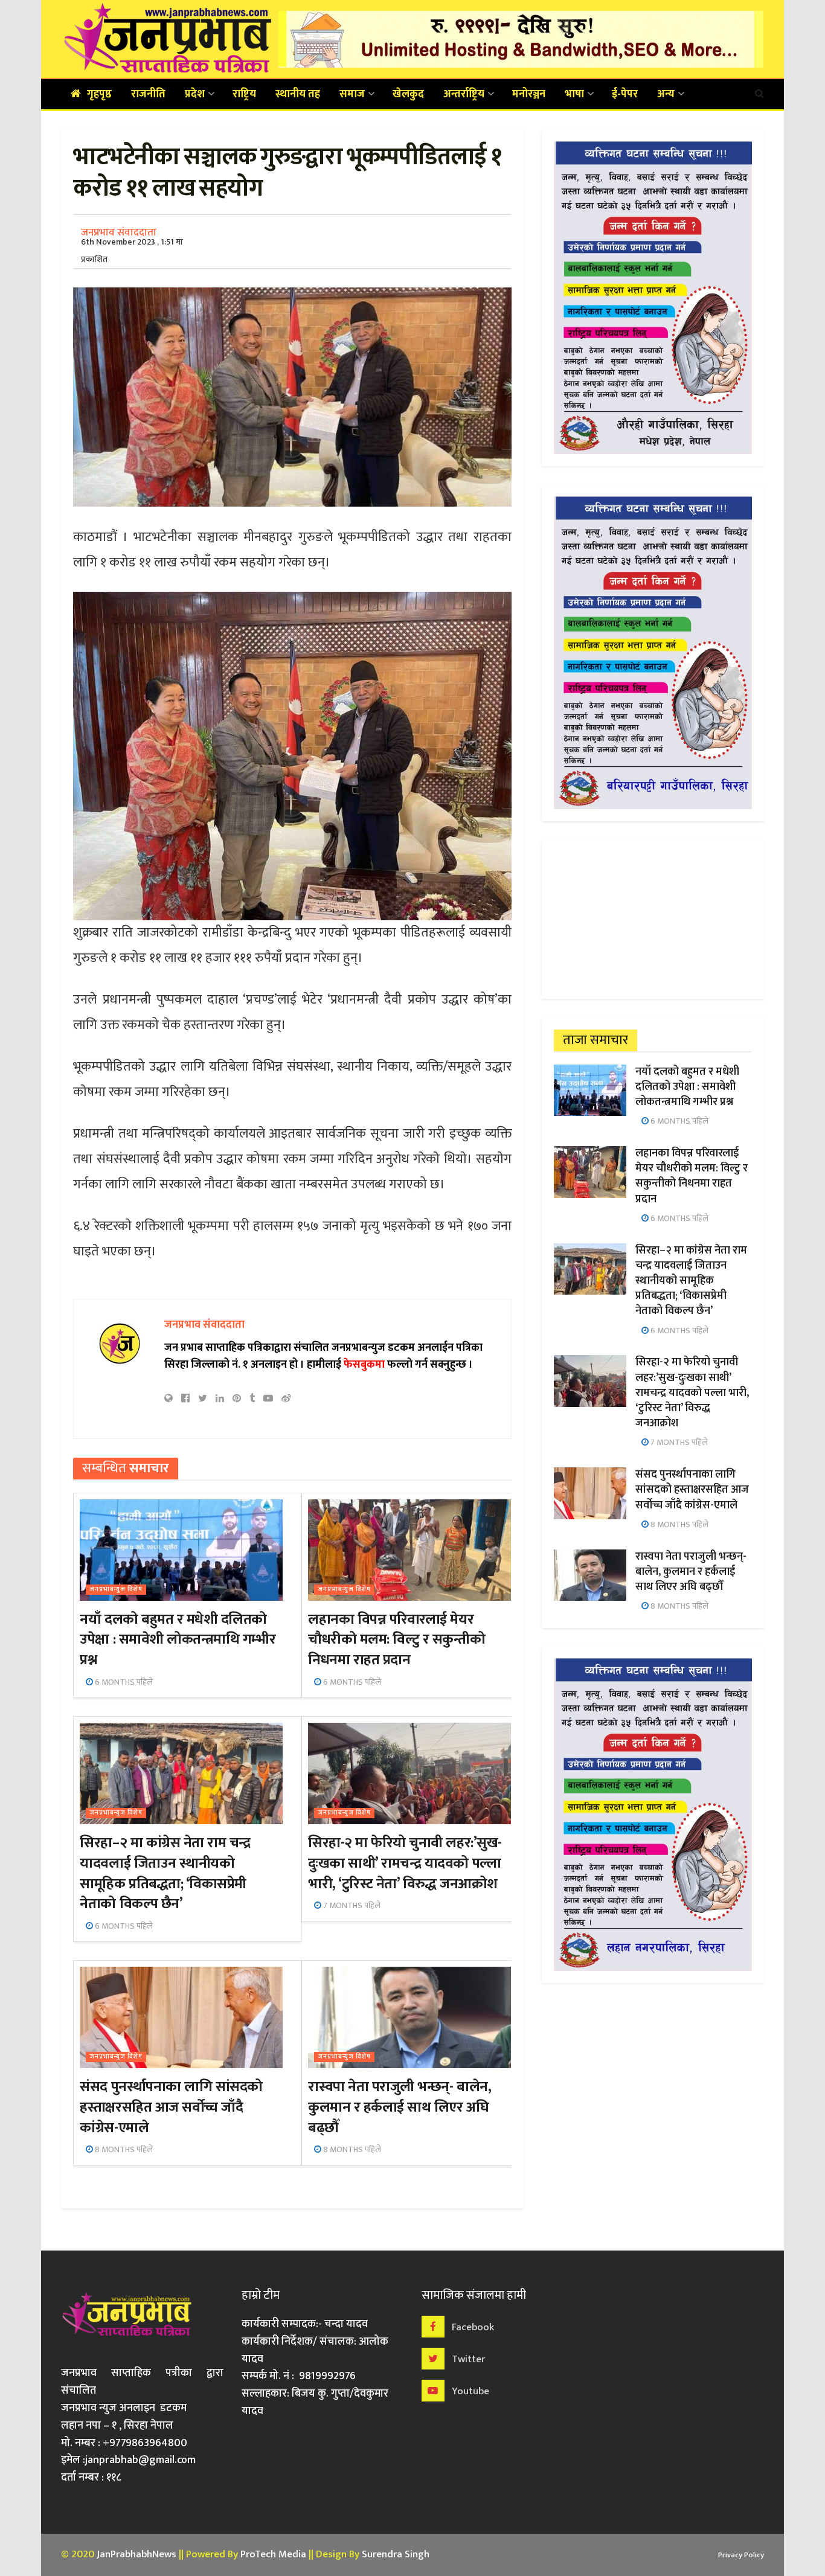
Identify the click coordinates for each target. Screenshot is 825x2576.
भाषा (574, 94)
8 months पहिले (123, 2149)
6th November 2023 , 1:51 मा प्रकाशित (132, 251)
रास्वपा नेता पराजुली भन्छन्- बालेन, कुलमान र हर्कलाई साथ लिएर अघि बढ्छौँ (400, 2107)
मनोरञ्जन (529, 94)
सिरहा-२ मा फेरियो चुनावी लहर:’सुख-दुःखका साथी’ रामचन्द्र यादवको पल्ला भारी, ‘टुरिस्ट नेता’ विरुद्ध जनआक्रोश (405, 1863)
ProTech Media (273, 2554)
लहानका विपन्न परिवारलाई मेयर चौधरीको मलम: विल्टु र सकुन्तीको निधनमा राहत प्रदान (396, 1640)
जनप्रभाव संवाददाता (119, 232)
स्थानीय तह (298, 94)
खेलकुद (408, 94)
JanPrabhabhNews (136, 2554)
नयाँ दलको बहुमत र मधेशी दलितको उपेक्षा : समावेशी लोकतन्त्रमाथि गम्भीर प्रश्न (178, 1640)
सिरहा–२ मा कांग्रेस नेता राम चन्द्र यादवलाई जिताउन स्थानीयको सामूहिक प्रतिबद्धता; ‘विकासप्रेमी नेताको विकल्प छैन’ (165, 1873)
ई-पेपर (625, 94)
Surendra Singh (396, 2554)
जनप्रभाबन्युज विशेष (116, 1590)
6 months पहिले (123, 1682)
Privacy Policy (741, 2555)
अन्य (666, 94)
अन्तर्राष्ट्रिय (464, 94)
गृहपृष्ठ (99, 94)
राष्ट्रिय (244, 94)
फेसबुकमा (364, 1365)
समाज (352, 94)
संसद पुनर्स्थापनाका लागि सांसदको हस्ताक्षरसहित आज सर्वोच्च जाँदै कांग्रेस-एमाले (171, 2107)
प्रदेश (195, 94)
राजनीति (148, 94)
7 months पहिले (351, 1905)
